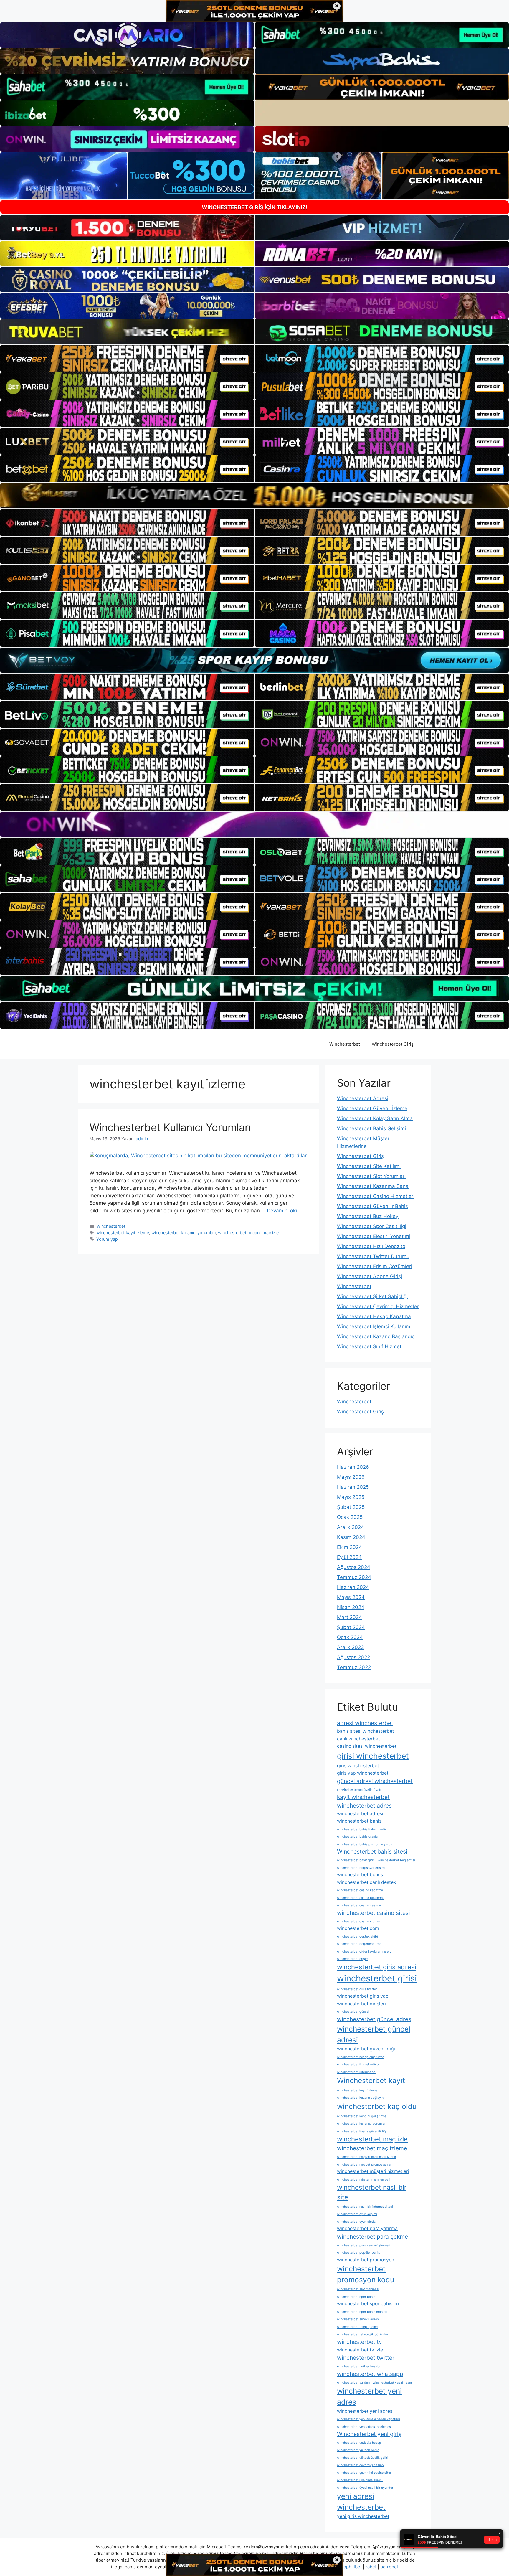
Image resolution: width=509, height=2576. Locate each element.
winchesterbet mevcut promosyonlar (364, 2165)
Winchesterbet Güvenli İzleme (372, 1108)
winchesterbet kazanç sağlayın (360, 2098)
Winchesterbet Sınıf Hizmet (369, 1346)
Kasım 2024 (351, 1537)
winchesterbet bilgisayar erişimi (361, 1868)
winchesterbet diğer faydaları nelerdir (365, 1952)
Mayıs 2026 (351, 1477)
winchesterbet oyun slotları (357, 2222)
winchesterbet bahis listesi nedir (362, 1829)
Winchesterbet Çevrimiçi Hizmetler (378, 1306)
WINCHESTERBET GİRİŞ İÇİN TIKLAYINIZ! (255, 207)
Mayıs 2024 (351, 1597)
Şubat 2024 (351, 1627)
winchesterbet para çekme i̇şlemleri (364, 2245)
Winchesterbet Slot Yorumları (371, 1176)
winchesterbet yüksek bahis (358, 2450)
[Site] (127, 359)
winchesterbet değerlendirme (359, 1944)
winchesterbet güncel (353, 2012)
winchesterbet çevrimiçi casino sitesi (365, 2473)
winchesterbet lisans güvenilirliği (362, 2131)
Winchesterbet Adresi (363, 1098)
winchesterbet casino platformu (361, 1898)
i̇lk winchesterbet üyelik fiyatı (359, 1790)
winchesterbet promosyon (366, 2260)
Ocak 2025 (350, 1517)
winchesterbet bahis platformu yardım (366, 1844)
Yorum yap (107, 1239)
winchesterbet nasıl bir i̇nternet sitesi (365, 2207)
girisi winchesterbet (373, 1756)
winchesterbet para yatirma (367, 2228)
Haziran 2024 (353, 1587)
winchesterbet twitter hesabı (359, 2366)
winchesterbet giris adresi (377, 1967)
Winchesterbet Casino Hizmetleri (376, 1196)
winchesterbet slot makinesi (358, 2289)
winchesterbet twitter (366, 2358)
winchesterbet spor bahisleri (368, 2304)
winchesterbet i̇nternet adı (357, 2072)
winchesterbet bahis (359, 1821)
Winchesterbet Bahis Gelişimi (371, 1128)
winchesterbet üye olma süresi (360, 2480)
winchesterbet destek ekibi (357, 1936)
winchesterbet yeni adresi (365, 2411)
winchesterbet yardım (353, 2383)
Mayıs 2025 (351, 1497)
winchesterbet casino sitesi (374, 1913)
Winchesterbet (345, 1044)
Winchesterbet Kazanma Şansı (373, 1186)
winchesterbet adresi (360, 1814)
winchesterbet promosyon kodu (366, 2274)
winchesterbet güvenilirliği (366, 2049)
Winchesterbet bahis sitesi (372, 1851)
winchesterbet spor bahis (356, 2297)
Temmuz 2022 (354, 1667)
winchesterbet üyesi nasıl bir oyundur (365, 2488)
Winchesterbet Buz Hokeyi (368, 1216)
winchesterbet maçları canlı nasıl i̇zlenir (367, 2157)
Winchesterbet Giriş (393, 1044)
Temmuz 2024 (354, 1577)
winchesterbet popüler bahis (358, 2253)
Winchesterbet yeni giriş (369, 2434)
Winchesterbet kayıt (371, 2080)
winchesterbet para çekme (372, 2237)
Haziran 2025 (353, 1487)
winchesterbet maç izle (372, 2139)
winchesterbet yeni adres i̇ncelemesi (364, 2427)
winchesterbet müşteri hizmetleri (373, 2171)
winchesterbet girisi (377, 1978)
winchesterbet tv (360, 2342)
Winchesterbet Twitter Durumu (373, 1256)
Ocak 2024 (350, 1637)
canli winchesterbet (358, 1739)
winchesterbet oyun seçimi (357, 2214)
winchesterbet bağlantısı (396, 1860)
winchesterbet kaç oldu (377, 2106)
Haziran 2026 (353, 1467)
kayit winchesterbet (363, 1797)
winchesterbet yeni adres (369, 2396)
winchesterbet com (358, 1928)
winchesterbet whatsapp (370, 2374)
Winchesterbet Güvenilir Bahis (372, 1206)
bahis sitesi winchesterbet (366, 1731)
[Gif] (254, 496)
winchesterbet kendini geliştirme (362, 2116)
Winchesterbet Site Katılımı (369, 1166)
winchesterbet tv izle (360, 2350)
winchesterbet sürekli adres (358, 2319)
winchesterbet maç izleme (372, 2148)
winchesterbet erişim (353, 1959)
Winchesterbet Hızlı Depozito (371, 1246)
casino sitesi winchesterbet (367, 1746)
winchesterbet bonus (360, 1875)
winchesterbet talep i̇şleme (357, 2327)
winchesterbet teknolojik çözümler (363, 2334)
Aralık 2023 (351, 1647)
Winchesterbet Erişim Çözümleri (375, 1266)
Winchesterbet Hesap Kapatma (374, 1316)
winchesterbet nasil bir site (372, 2192)
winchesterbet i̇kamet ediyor (358, 2064)
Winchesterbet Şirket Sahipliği (372, 1296)
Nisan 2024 (351, 1607)
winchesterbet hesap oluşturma (361, 2057)
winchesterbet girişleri (361, 2004)
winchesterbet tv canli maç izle (248, 1233)
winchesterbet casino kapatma (360, 1890)
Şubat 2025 (351, 1507)
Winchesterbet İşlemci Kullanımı (374, 1326)
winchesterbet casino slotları (359, 1921)
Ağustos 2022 (353, 1657)
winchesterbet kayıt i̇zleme (123, 1233)
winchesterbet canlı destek (367, 1882)
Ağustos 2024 (354, 1567)
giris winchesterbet (358, 1766)
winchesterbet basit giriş (356, 1860)
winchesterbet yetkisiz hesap (359, 2443)
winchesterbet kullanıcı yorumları (184, 1233)
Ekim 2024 (349, 1547)
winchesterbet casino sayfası (359, 1905)
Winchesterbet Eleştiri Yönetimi (374, 1236)
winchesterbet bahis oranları (358, 1837)
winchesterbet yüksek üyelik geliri (363, 2458)
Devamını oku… (285, 1211)
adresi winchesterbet (365, 1723)
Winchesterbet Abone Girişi (370, 1276)
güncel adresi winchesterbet (375, 1781)
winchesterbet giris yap (363, 1996)
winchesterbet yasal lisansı (393, 2383)
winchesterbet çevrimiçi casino (360, 2465)
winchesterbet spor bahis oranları (362, 2312)
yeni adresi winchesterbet (361, 2502)
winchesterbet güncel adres (374, 2019)
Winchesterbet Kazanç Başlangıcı (376, 1336)
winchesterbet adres (364, 1806)
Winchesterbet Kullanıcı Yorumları (170, 1127)
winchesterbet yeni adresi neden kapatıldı (368, 2419)
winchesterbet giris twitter (357, 1989)
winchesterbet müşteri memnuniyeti (364, 2180)
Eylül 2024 (349, 1557)
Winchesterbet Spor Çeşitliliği (372, 1226)
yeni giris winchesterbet (363, 2516)
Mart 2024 (349, 1617)
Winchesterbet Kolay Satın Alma (375, 1118)
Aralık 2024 (351, 1527)
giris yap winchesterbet (363, 1773)
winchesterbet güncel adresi (374, 2034)
